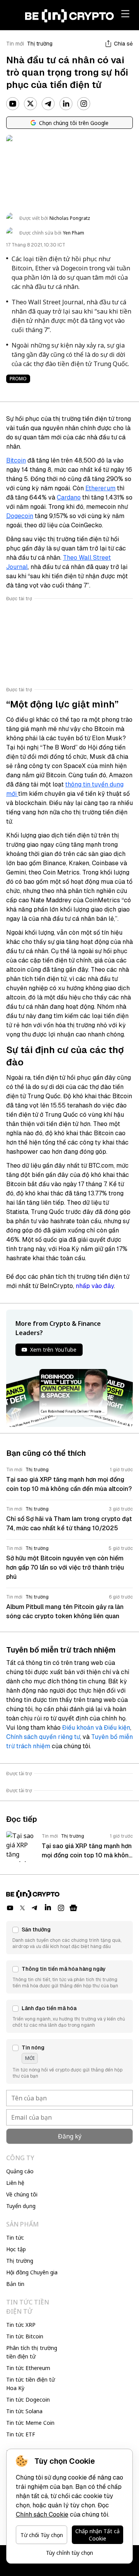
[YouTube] (13, 104)
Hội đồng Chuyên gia (32, 2272)
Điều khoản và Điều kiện (96, 1728)
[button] (69, 1938)
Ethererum (100, 488)
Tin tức (15, 2238)
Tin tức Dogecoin (28, 2400)
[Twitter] (31, 104)
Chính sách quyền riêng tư (43, 1737)
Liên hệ (15, 2183)
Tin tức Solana (24, 2411)
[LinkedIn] (66, 104)
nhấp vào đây (95, 1286)
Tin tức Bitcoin (25, 2336)
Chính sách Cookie (42, 2514)
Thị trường (40, 44)
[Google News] (73, 1908)
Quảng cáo (20, 2171)
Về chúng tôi (22, 2194)
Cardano (69, 497)
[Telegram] (48, 104)
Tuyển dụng (21, 2206)
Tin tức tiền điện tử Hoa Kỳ (31, 2384)
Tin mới (15, 44)
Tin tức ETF (21, 2434)
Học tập (16, 2249)
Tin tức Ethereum (28, 2368)
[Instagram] (84, 104)
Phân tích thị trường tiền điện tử (32, 2352)
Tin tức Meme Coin (30, 2423)
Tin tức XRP (21, 2325)
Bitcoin (16, 460)
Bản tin (15, 2284)
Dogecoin (20, 516)
